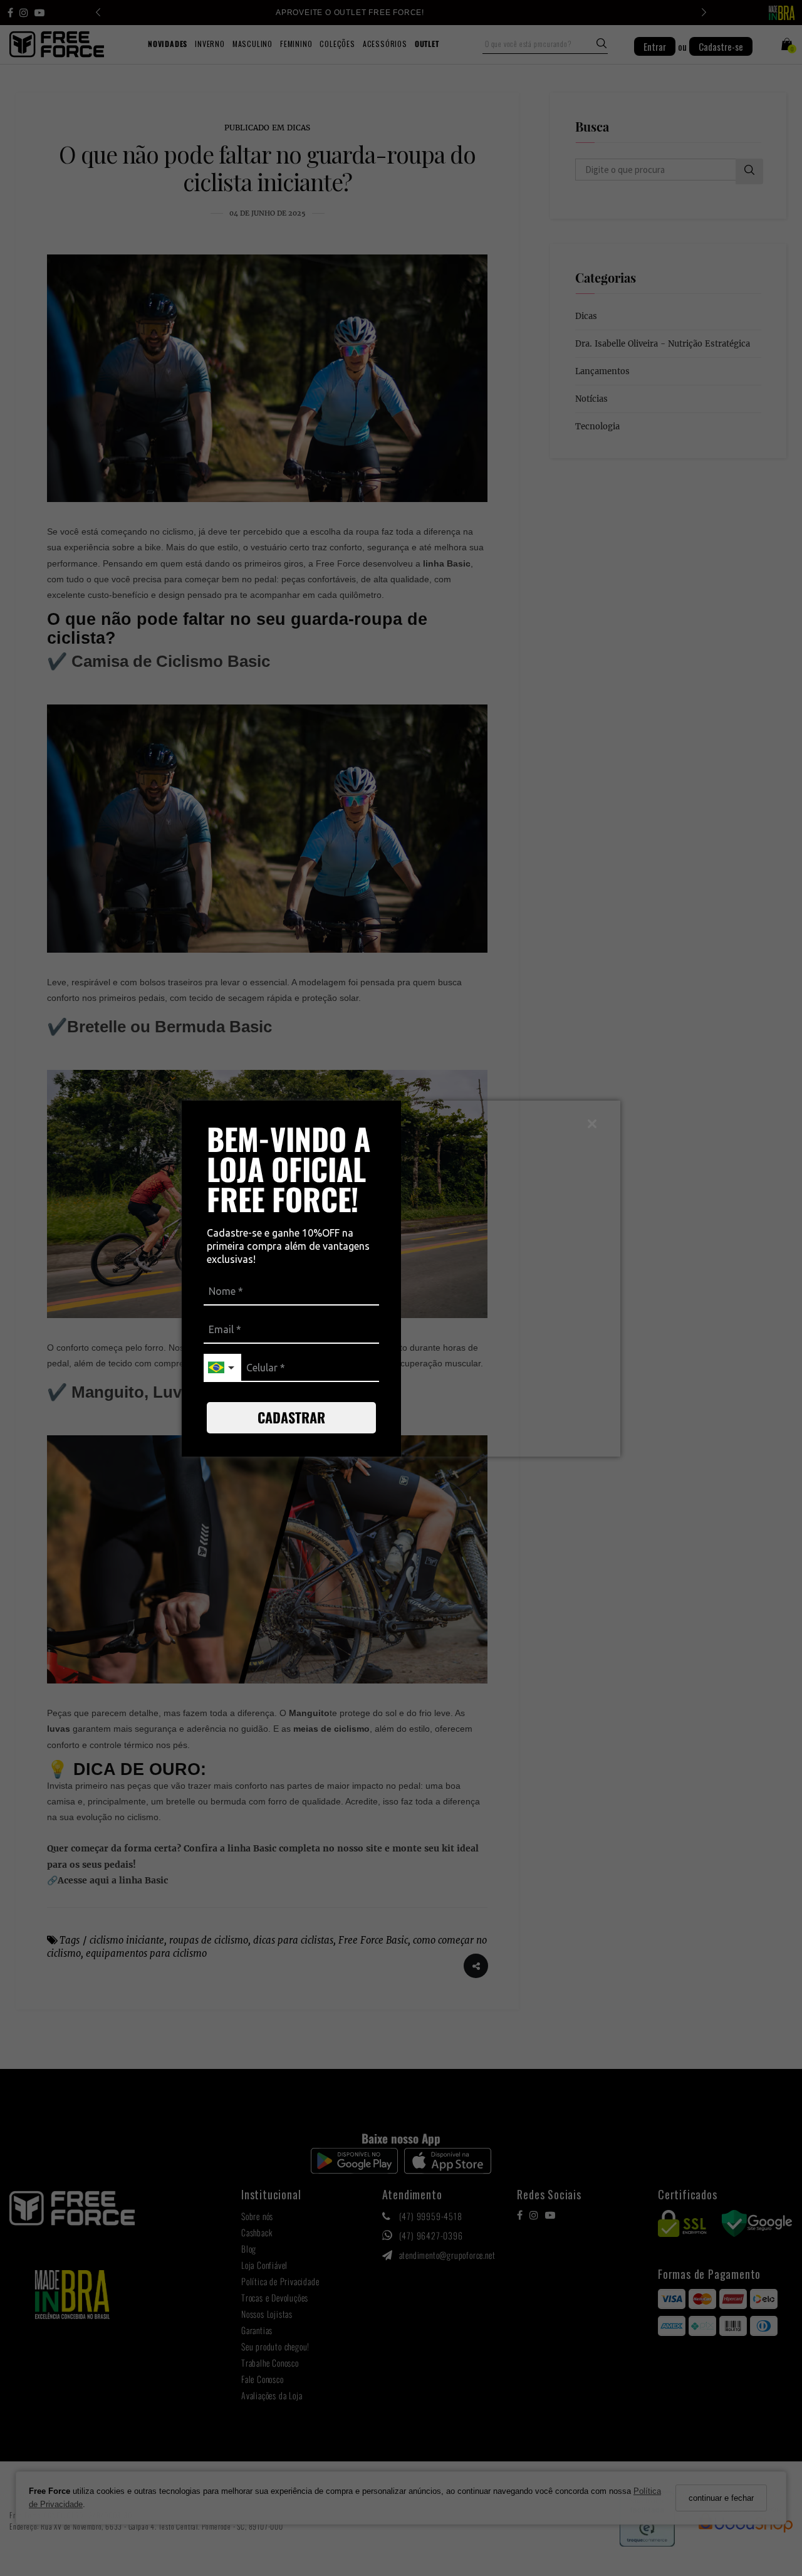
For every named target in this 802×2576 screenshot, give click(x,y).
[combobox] (222, 1368)
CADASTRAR (291, 1417)
